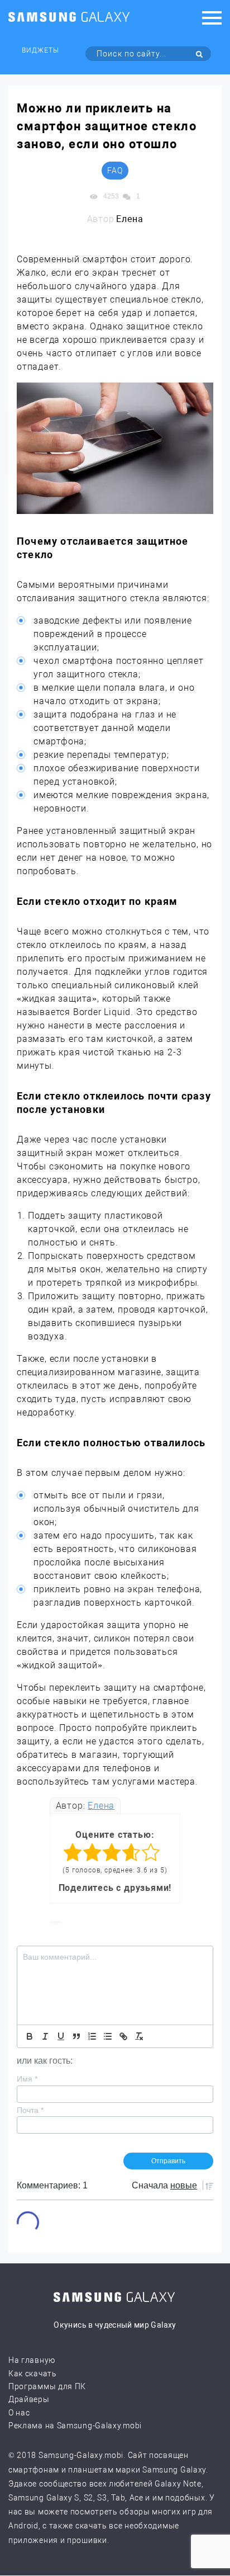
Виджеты (40, 50)
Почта (30, 2110)
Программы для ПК (47, 2386)
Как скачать (33, 2374)
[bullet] (108, 2036)
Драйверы (29, 2399)
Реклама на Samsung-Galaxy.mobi (75, 2426)
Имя (27, 2079)
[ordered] (92, 2036)
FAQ (115, 171)
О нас (19, 2413)
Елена (101, 1806)
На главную (32, 2360)
